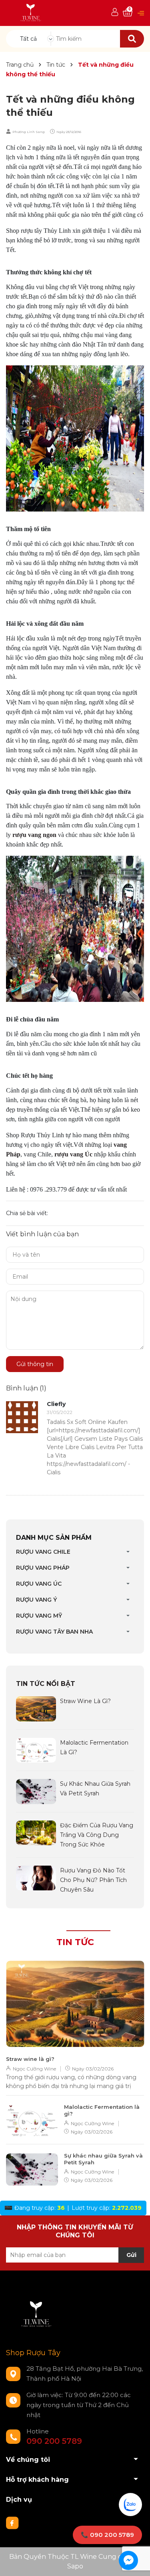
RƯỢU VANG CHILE (43, 1552)
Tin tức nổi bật (46, 1684)
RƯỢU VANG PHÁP (43, 1568)
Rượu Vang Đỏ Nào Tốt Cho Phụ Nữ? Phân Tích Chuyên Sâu (93, 1880)
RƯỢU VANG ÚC (39, 1584)
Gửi (131, 2255)
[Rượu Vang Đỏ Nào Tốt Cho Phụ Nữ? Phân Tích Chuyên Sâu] (36, 1877)
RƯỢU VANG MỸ (39, 1616)
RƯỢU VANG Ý (36, 1600)
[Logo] (31, 13)
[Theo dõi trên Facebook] (12, 2522)
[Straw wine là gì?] (36, 1708)
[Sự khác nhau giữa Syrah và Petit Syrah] (36, 1791)
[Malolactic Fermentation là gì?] (36, 1749)
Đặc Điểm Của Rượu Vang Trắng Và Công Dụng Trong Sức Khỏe (97, 1835)
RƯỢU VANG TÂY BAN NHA (54, 1632)
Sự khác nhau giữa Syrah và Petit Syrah (103, 2159)
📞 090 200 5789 (107, 2535)
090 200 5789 (54, 2441)
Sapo (75, 2566)
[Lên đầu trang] (136, 2562)
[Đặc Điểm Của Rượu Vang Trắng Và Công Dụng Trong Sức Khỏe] (36, 1832)
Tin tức (75, 1942)
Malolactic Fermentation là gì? (102, 2110)
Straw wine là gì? (85, 1701)
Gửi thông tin (35, 1364)
